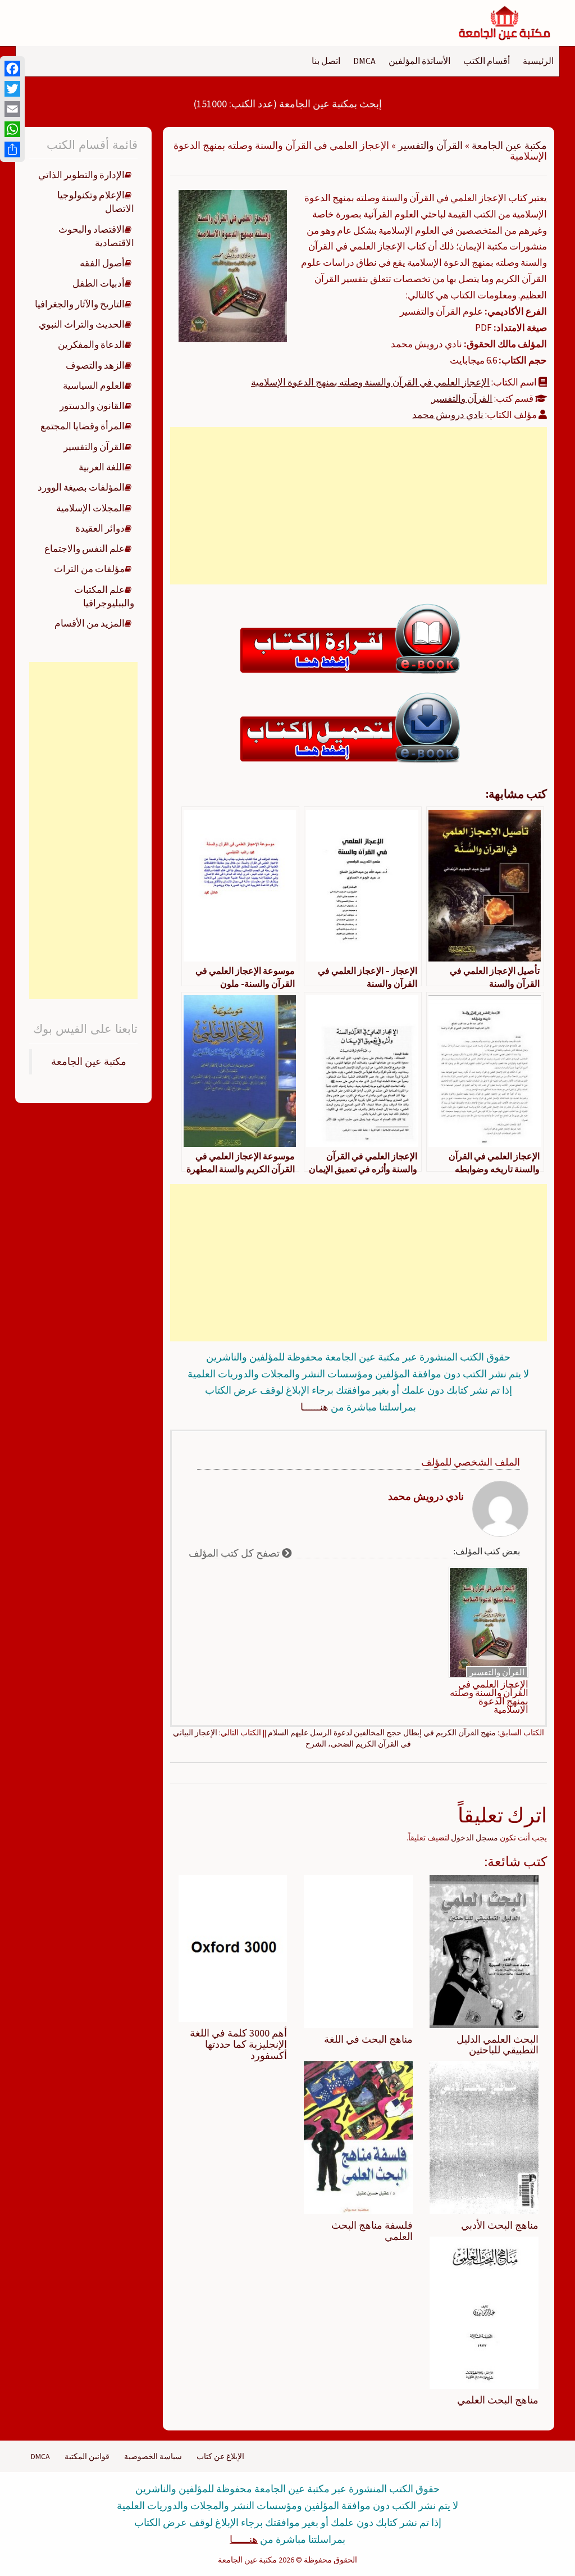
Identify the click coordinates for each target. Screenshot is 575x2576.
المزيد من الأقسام (90, 623)
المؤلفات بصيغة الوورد (81, 487)
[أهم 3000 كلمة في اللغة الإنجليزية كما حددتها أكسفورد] (233, 1948)
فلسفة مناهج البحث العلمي (372, 2231)
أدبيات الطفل (99, 283)
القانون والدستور (92, 406)
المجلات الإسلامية (90, 508)
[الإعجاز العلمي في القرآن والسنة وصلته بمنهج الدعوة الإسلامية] (233, 265)
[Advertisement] (358, 506)
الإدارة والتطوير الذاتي (81, 175)
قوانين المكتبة (87, 2456)
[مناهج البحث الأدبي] (484, 2137)
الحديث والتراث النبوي (82, 324)
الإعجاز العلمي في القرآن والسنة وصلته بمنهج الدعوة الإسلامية (370, 382)
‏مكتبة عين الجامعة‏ (89, 1062)
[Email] (12, 109)
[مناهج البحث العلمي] (484, 2312)
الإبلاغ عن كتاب (220, 2456)
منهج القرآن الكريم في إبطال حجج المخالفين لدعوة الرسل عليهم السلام (382, 1733)
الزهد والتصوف (95, 365)
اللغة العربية (102, 467)
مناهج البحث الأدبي (500, 2225)
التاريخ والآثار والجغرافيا (80, 304)
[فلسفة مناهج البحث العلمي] (358, 2137)
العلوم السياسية (94, 386)
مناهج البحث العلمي (498, 2400)
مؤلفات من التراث (89, 569)
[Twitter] (12, 89)
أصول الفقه (102, 263)
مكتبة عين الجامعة (509, 145)
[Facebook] (12, 69)
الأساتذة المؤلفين (419, 61)
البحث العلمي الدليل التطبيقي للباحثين (498, 2045)
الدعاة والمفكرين (91, 344)
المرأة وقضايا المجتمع (83, 426)
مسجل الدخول (474, 1838)
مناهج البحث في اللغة (368, 2039)
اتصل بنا (326, 61)
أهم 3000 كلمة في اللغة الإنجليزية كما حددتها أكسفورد (238, 2044)
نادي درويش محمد (448, 415)
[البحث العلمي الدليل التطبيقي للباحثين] (484, 1951)
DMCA (364, 61)
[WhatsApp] (12, 129)
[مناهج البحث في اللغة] (358, 1951)
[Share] (12, 149)
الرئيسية (538, 61)
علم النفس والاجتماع (85, 548)
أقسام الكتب (487, 61)
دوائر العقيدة (100, 528)
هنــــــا (314, 1407)
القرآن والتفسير (430, 145)
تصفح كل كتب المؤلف (235, 1553)
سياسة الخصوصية (153, 2456)
